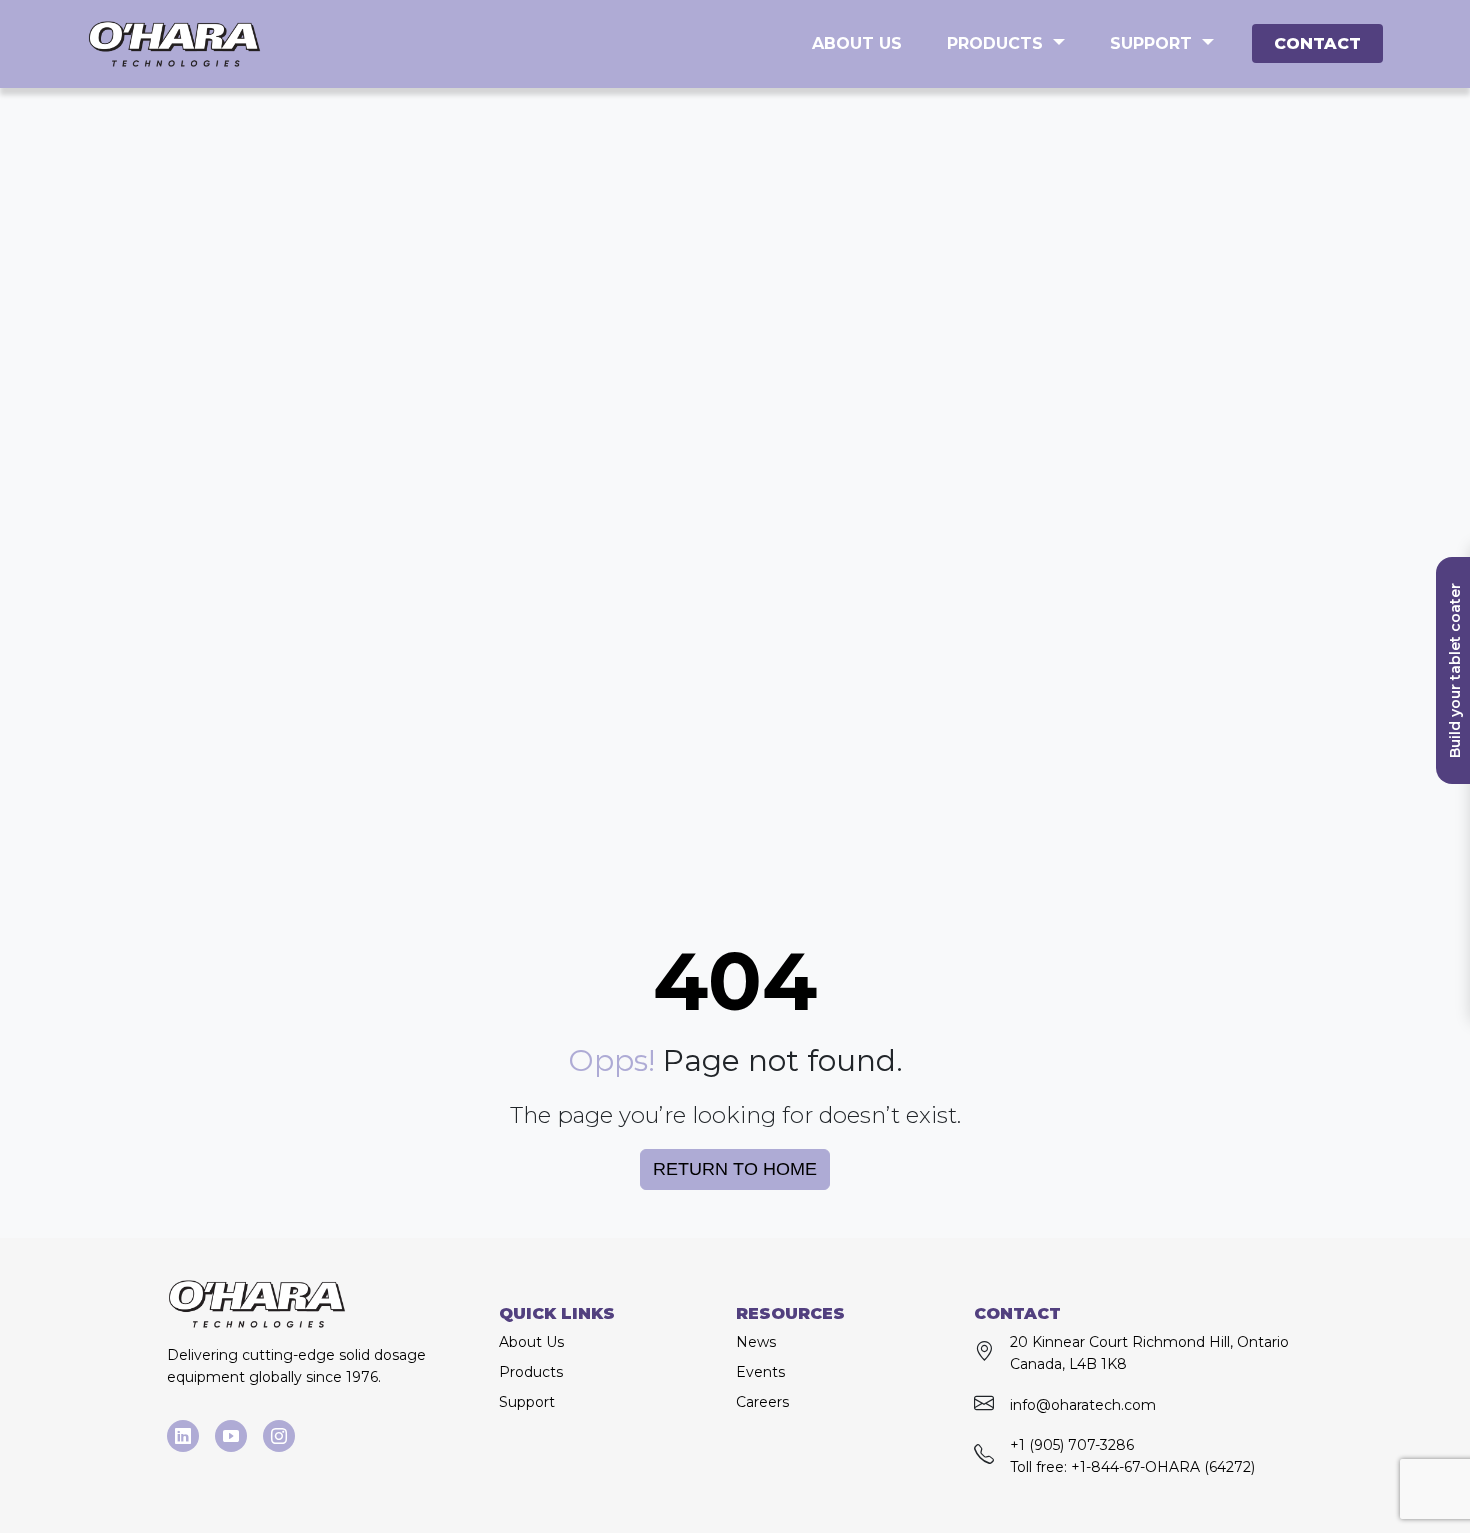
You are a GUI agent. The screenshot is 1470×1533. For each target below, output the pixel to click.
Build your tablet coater (1455, 670)
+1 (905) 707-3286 (1072, 1445)
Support (1151, 43)
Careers (762, 1402)
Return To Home (735, 1169)
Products (995, 43)
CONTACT (1317, 43)
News (756, 1342)
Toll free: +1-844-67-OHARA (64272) (1132, 1467)
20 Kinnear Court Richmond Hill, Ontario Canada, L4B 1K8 (1149, 1353)
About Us (857, 43)
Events (760, 1372)
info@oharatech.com (1083, 1405)
